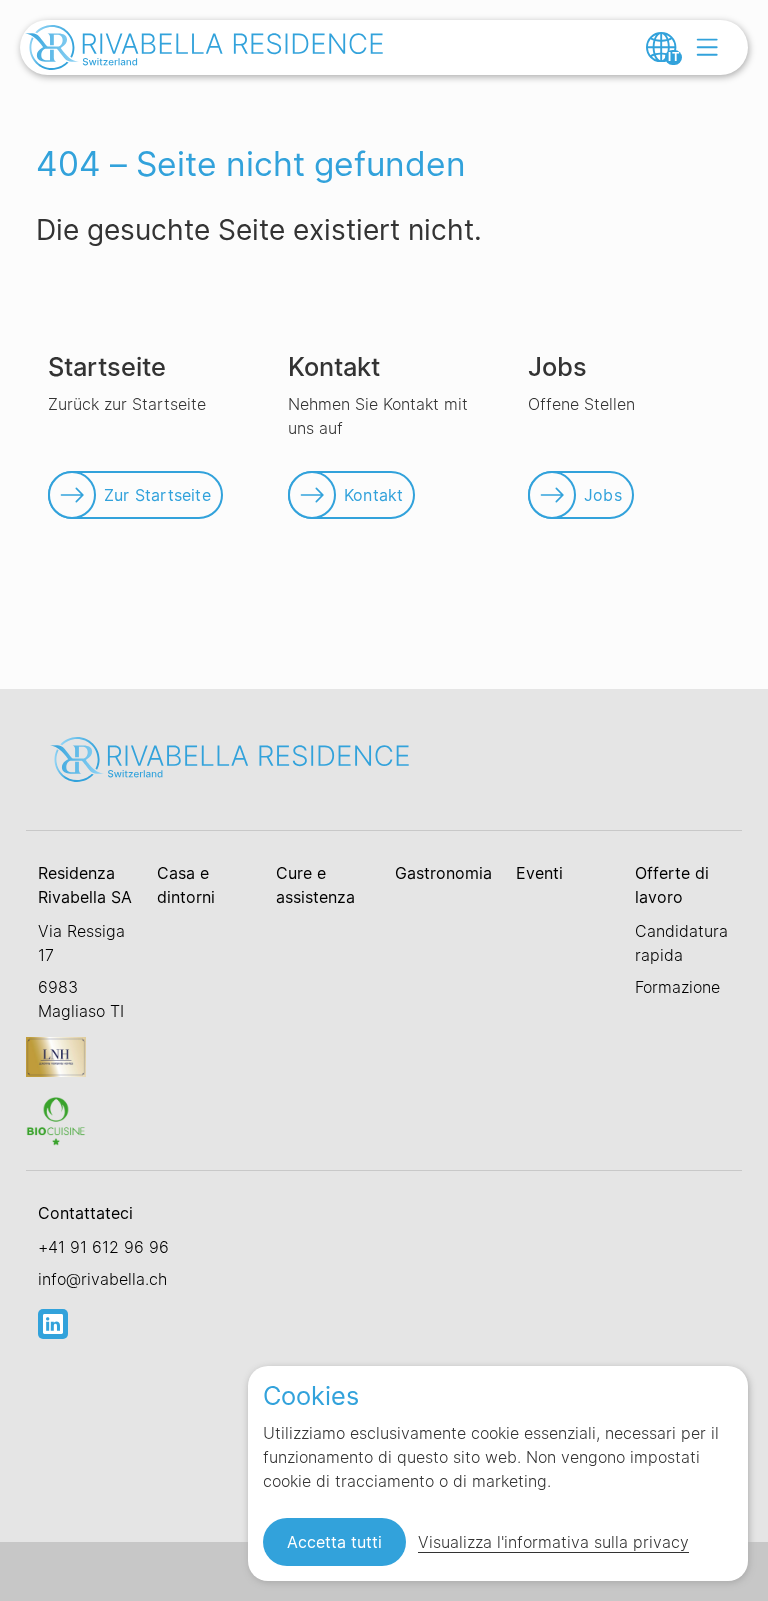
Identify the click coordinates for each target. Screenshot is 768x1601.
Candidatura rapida (681, 943)
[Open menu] (707, 47)
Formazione (677, 987)
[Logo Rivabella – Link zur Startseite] (205, 50)
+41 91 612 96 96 (103, 1247)
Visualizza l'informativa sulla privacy (553, 1542)
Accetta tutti (334, 1542)
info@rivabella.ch (102, 1279)
